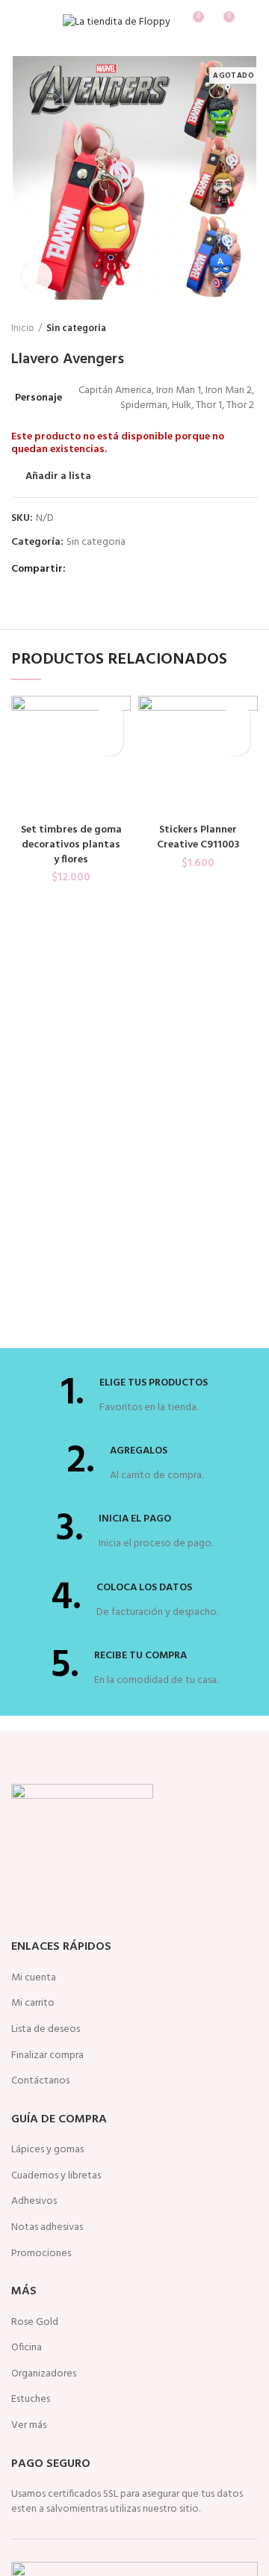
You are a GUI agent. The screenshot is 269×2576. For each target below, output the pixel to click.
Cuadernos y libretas (56, 2176)
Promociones (41, 2254)
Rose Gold (35, 2323)
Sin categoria (76, 329)
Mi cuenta (34, 1978)
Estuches (31, 2400)
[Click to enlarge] (37, 277)
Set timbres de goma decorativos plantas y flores (71, 844)
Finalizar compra (47, 2056)
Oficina (27, 2348)
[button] (110, 742)
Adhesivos (34, 2202)
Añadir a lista (58, 477)
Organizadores (44, 2374)
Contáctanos (40, 2081)
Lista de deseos (46, 2030)
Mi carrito (33, 2004)
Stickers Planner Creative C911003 (198, 837)
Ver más (29, 2426)
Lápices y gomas (47, 2150)
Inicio (23, 329)
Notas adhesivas (47, 2228)
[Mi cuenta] (252, 22)
